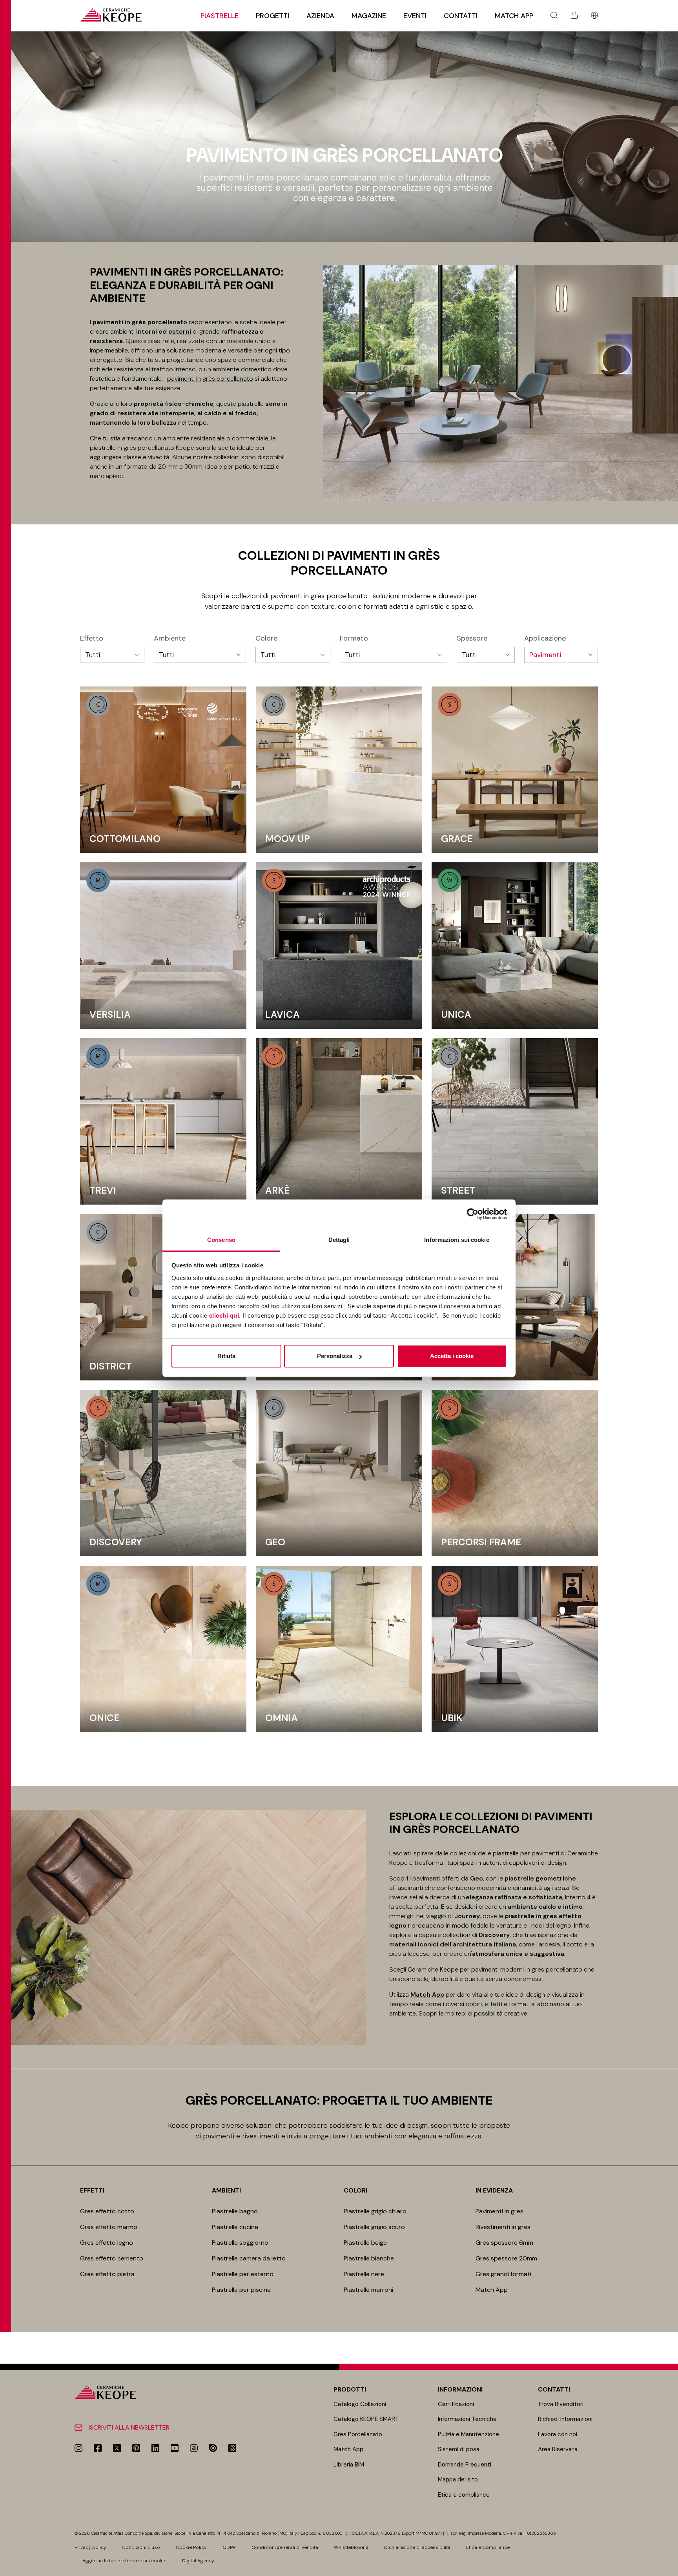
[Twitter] (117, 2448)
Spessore (472, 639)
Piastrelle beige (365, 2243)
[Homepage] (111, 15)
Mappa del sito (458, 2479)
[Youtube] (175, 2448)
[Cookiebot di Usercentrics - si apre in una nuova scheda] (473, 1214)
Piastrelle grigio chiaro (375, 2211)
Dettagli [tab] (339, 1240)
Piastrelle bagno (235, 2211)
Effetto (92, 639)
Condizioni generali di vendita (285, 2547)
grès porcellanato (557, 1969)
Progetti (272, 16)
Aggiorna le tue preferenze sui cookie (124, 2561)
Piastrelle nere (364, 2274)
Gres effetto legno (107, 2243)
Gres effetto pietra (107, 2274)
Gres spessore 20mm (506, 2258)
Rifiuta (226, 1356)
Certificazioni (456, 2404)
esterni (180, 331)
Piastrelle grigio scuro (374, 2227)
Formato (354, 639)
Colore (266, 639)
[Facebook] (98, 2448)
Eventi (415, 16)
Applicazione (545, 639)
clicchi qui (224, 1315)
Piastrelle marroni (368, 2290)
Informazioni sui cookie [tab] (457, 1240)
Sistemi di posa (459, 2449)
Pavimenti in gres (499, 2211)
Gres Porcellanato (358, 2434)
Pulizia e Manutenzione (468, 2434)
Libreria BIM (349, 2465)
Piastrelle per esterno (243, 2274)
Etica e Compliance (488, 2547)
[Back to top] (669, 2567)
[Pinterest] (136, 2448)
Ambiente (170, 639)
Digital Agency (198, 2561)
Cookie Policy (191, 2547)
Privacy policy (90, 2547)
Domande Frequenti (465, 2465)
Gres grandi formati (503, 2274)
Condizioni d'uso (141, 2547)
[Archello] (194, 2448)
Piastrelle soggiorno (240, 2243)
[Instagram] (78, 2448)
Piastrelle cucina (235, 2227)
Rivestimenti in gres (503, 2227)
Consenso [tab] (221, 1240)
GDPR (229, 2547)
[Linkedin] (155, 2448)
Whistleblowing (351, 2547)
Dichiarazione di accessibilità (417, 2547)
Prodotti (350, 2389)
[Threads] (232, 2448)
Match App (514, 16)
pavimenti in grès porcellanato (210, 379)
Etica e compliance (464, 2495)
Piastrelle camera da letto (249, 2258)
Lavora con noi (558, 2434)
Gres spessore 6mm (504, 2243)
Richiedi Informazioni (565, 2419)
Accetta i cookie (452, 1356)
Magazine (369, 16)
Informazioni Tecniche (467, 2419)
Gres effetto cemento (112, 2258)
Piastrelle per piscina (241, 2290)
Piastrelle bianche (369, 2258)
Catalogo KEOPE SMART (366, 2419)
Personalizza (335, 1356)
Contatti (461, 16)
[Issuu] (213, 2448)
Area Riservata (558, 2449)
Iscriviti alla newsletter (129, 2427)
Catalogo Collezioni (360, 2404)
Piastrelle (220, 16)
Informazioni (460, 2389)
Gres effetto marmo (109, 2227)
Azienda (320, 16)
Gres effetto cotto (107, 2211)
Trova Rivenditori (561, 2404)
